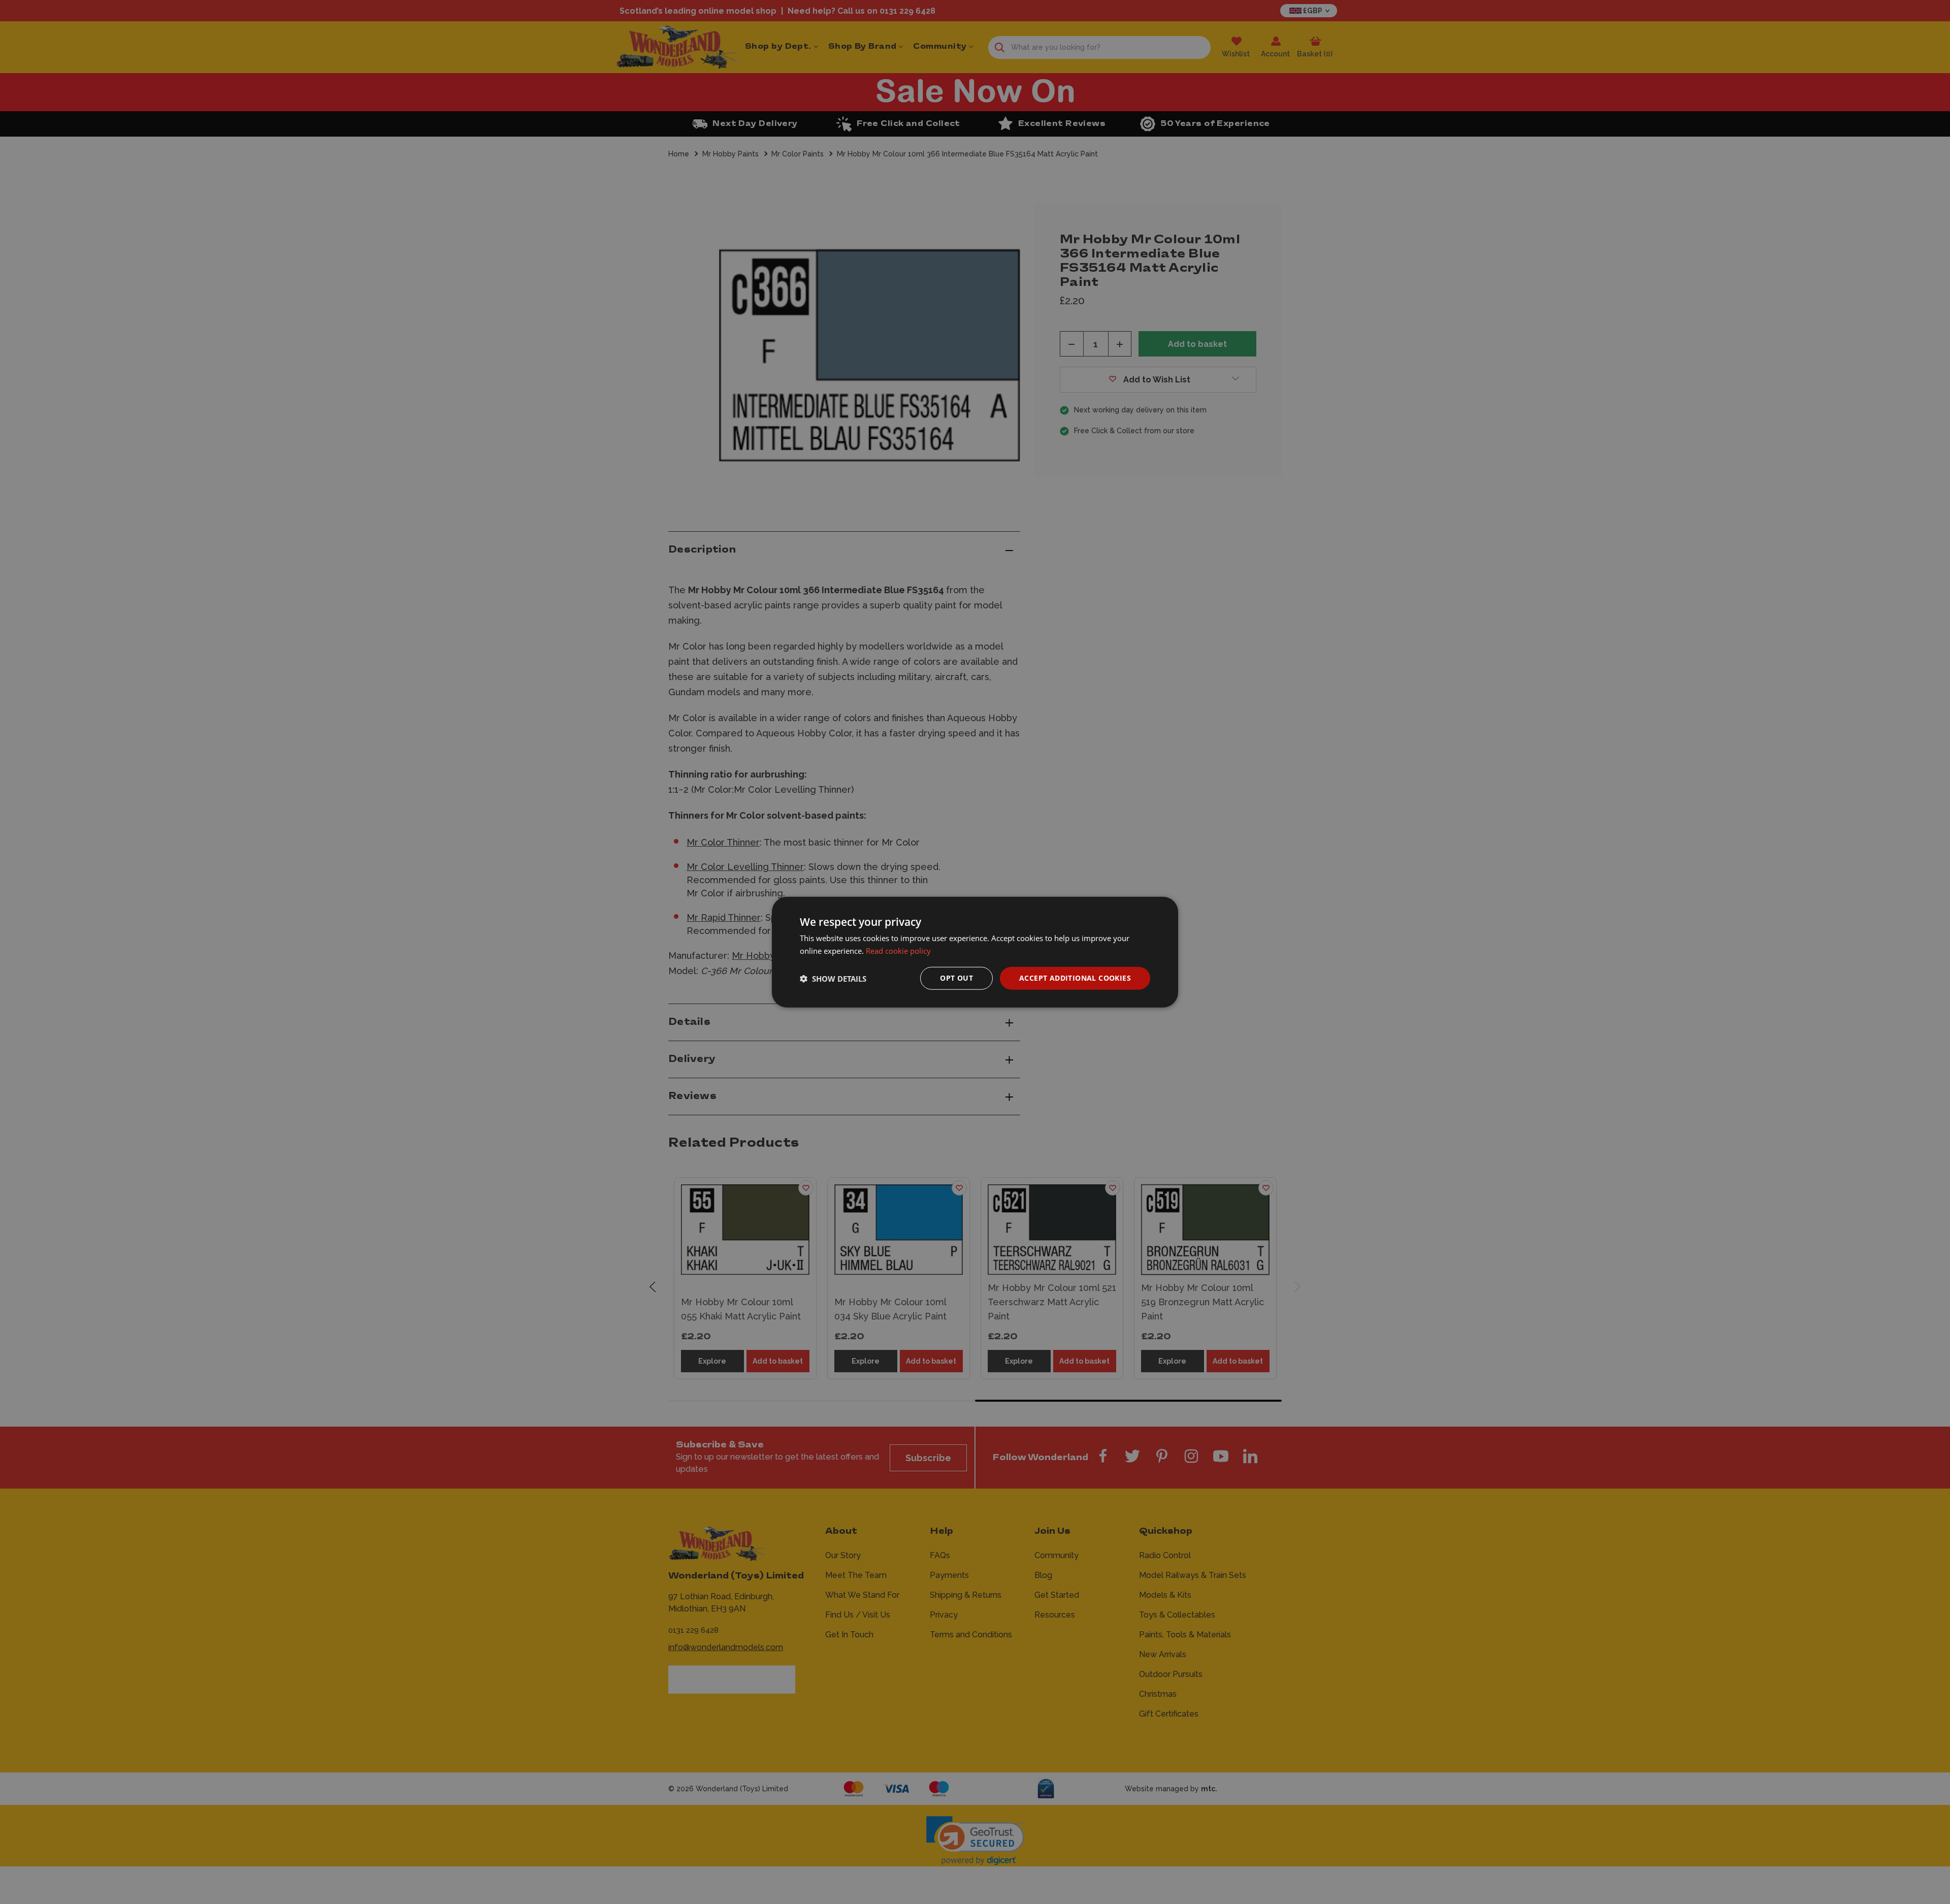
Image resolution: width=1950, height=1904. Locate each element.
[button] (833, 978)
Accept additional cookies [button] (1075, 978)
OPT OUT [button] (956, 978)
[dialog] (975, 952)
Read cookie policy (898, 950)
